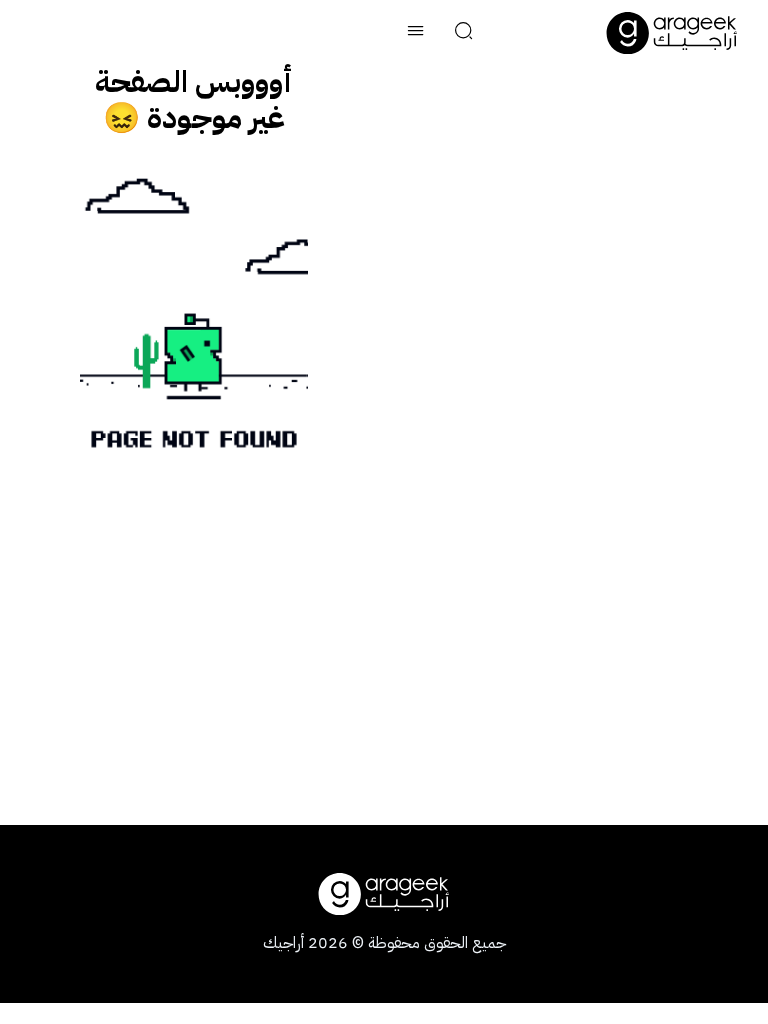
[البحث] (464, 33)
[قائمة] (416, 33)
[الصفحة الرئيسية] (672, 33)
